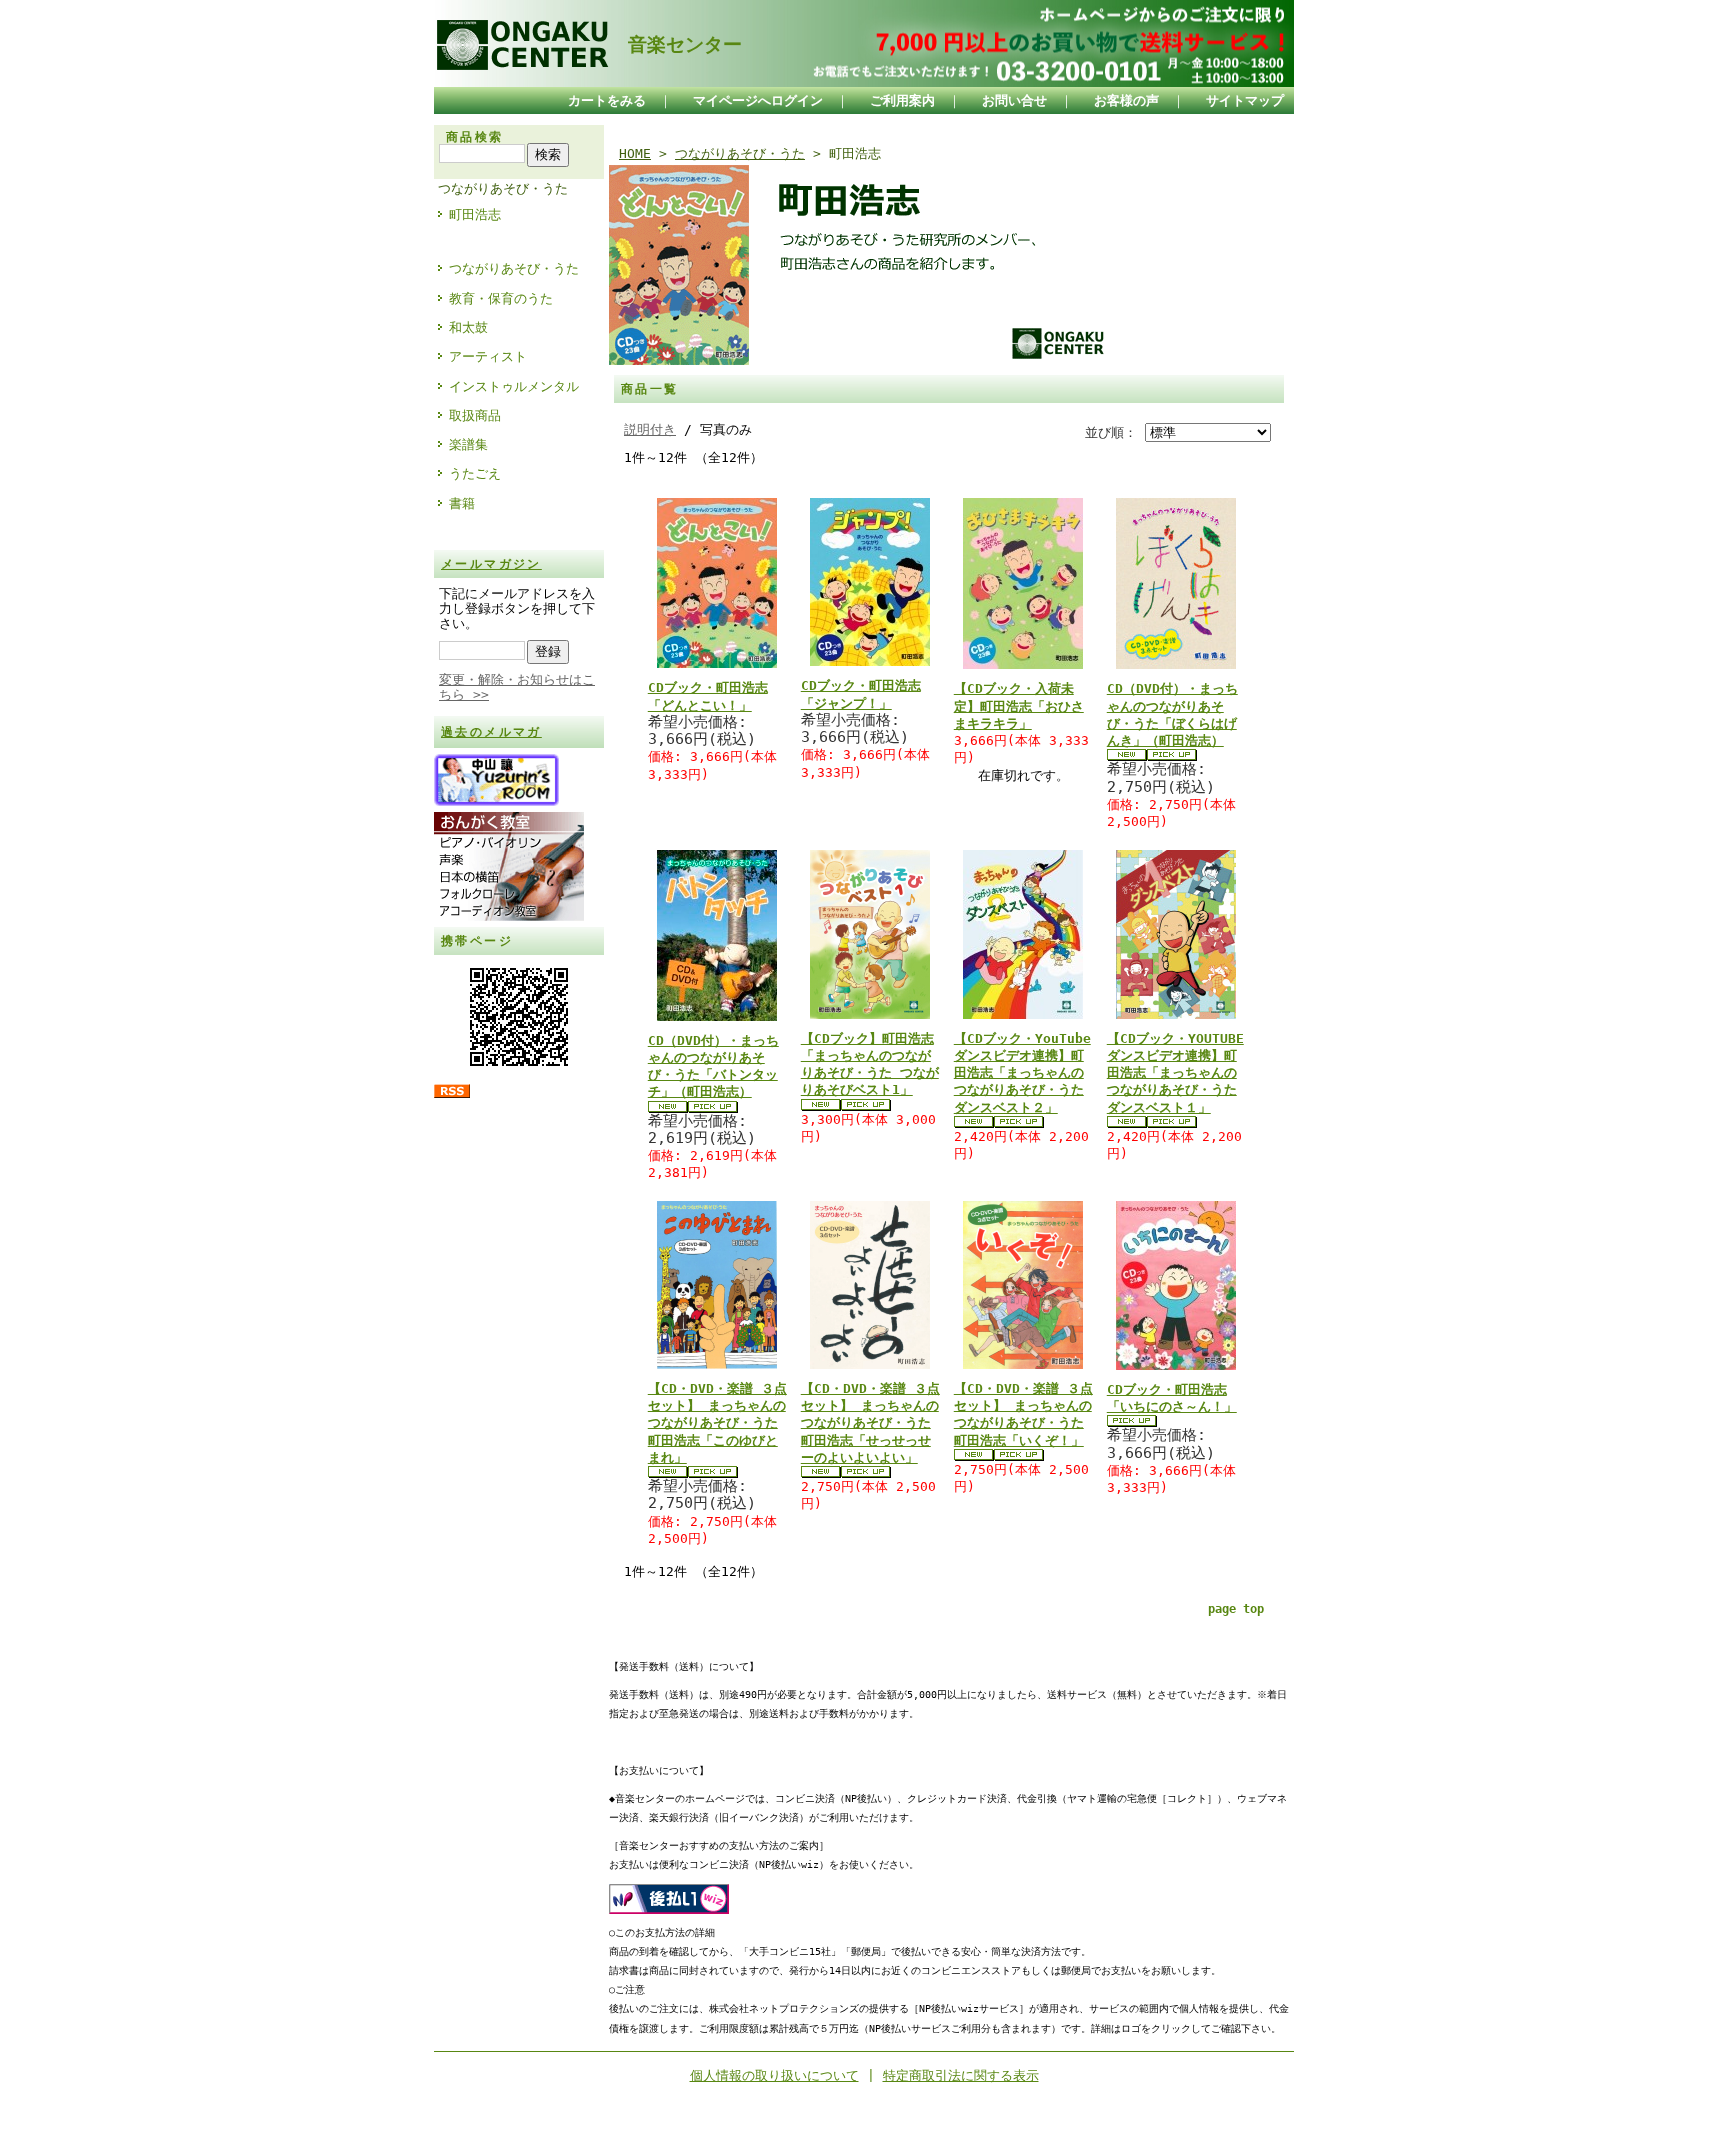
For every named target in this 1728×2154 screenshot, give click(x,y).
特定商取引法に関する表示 (961, 2075)
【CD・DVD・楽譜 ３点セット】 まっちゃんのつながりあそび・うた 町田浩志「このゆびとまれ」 (717, 1423)
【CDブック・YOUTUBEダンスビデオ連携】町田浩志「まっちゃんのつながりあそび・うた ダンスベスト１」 (1175, 1073)
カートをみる (607, 100)
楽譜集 (468, 444)
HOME (635, 153)
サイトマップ (1245, 100)
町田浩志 (475, 214)
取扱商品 (475, 415)
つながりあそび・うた (503, 188)
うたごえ (475, 473)
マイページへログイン (758, 100)
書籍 (462, 503)
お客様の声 (1126, 100)
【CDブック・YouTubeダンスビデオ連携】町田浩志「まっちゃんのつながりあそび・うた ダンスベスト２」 (1022, 1073)
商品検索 (475, 137)
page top (1236, 1609)
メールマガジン (491, 564)
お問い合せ (1014, 100)
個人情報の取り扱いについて (774, 2075)
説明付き (650, 429)
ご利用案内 (902, 100)
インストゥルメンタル (514, 386)
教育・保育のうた (501, 298)
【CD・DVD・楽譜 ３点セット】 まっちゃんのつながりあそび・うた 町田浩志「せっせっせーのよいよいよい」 (870, 1423)
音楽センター (675, 44)
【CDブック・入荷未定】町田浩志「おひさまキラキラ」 (1019, 706)
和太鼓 (468, 327)
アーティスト (488, 356)
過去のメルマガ (491, 732)
